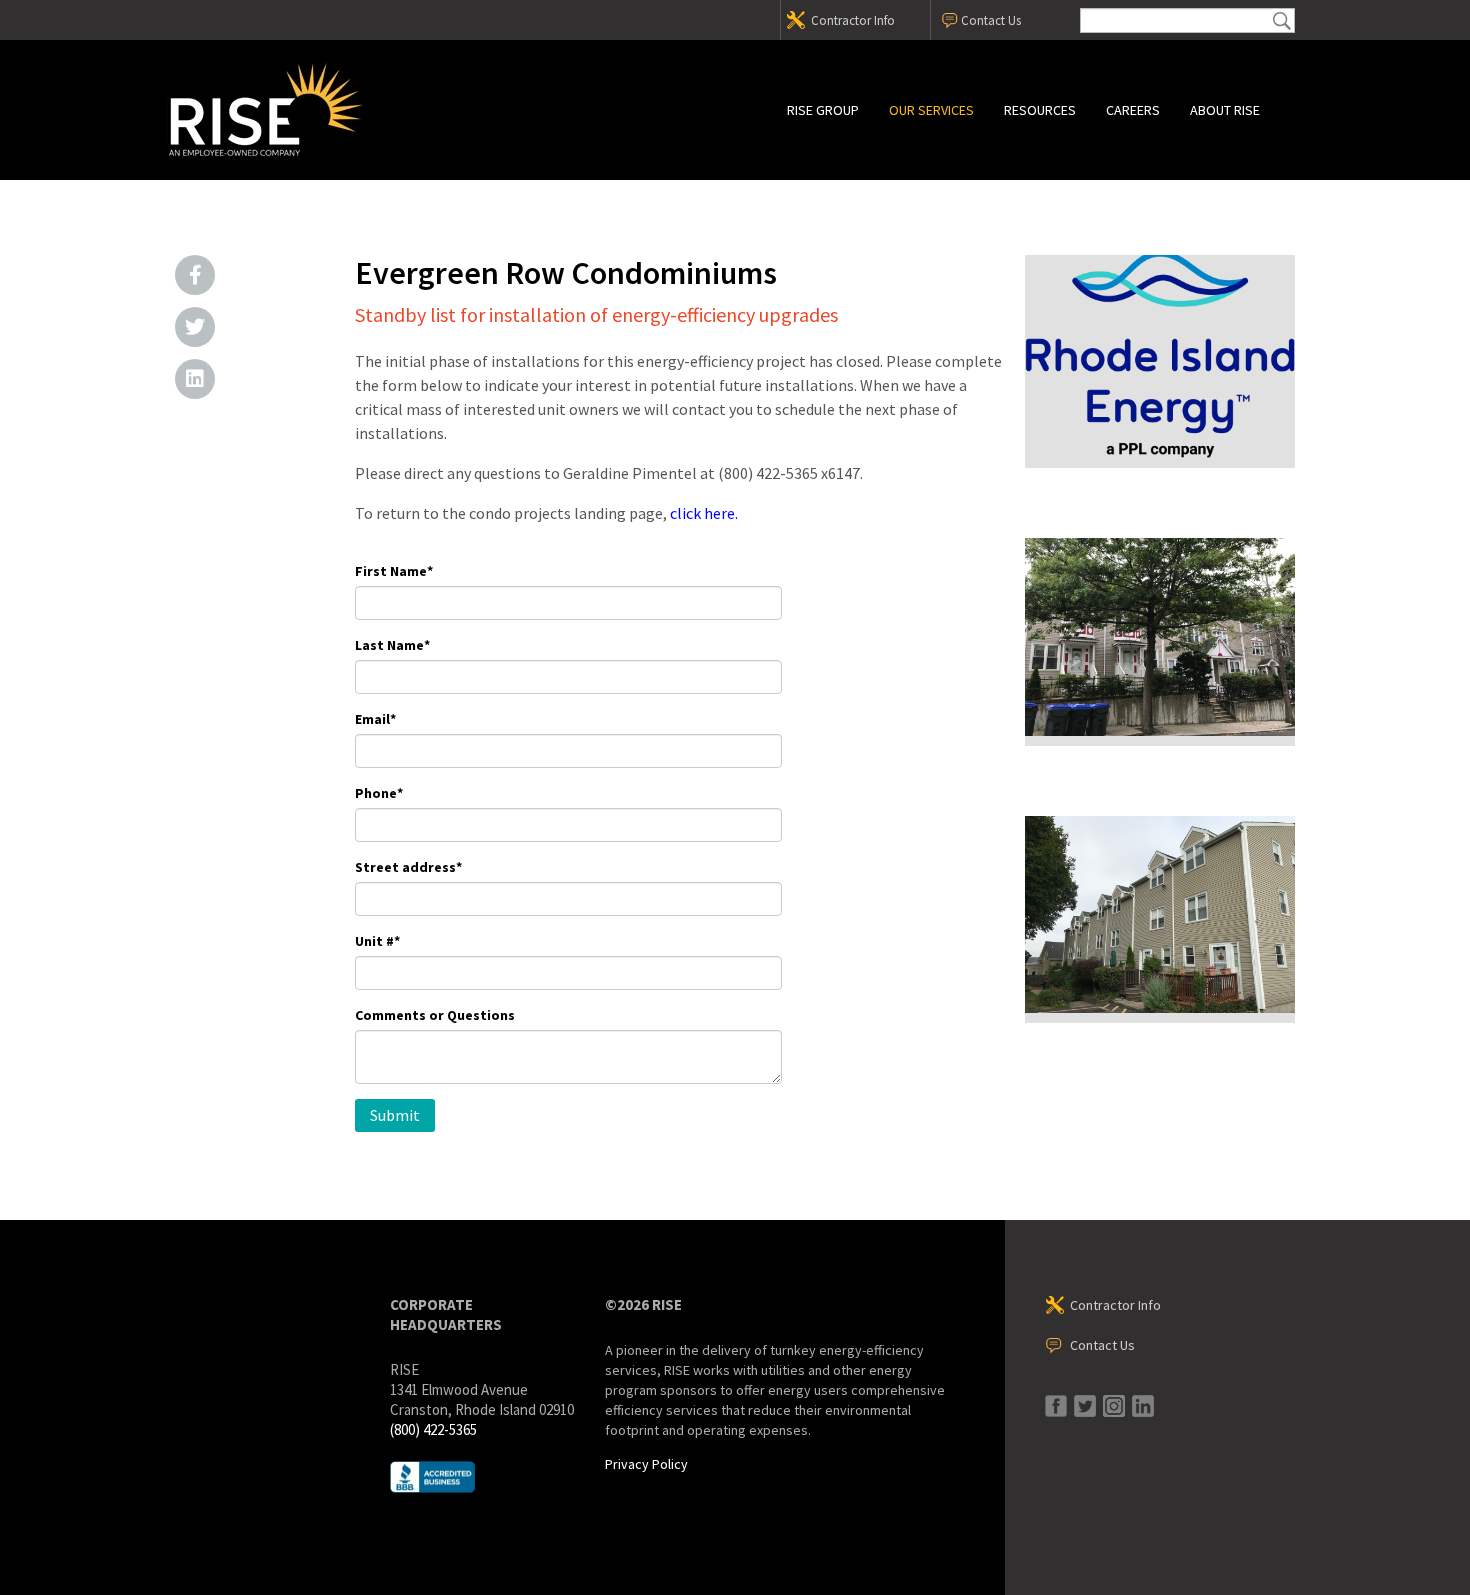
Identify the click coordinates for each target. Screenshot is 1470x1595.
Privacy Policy (646, 1464)
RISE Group (823, 110)
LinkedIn (195, 379)
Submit (1282, 20)
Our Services (931, 110)
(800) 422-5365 (433, 1429)
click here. (704, 513)
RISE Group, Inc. (340, 110)
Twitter (195, 327)
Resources (1040, 110)
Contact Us (991, 20)
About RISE (1225, 110)
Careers (1133, 110)
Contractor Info (853, 20)
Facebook (195, 275)
